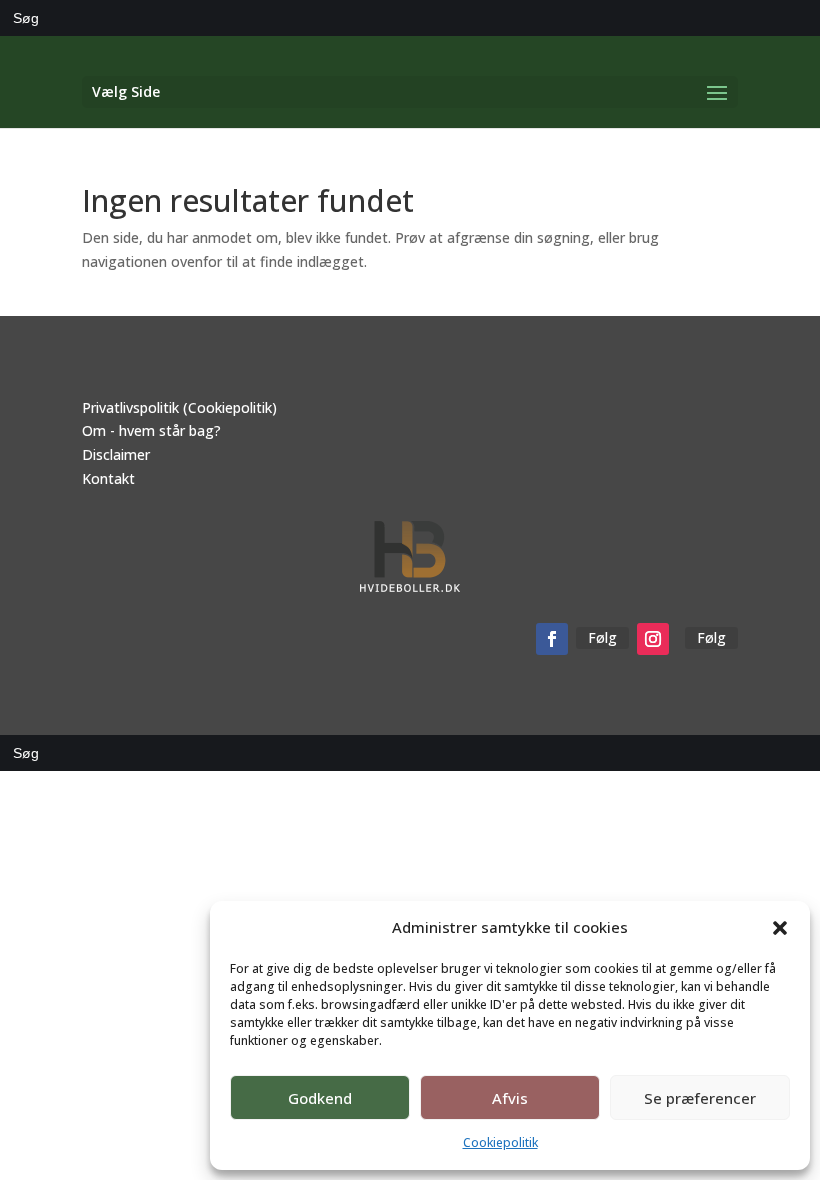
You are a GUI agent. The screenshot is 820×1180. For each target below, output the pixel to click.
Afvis (510, 1098)
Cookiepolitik (500, 1142)
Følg (602, 637)
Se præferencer (700, 1098)
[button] (780, 928)
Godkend (320, 1098)
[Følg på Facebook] (552, 639)
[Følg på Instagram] (653, 639)
